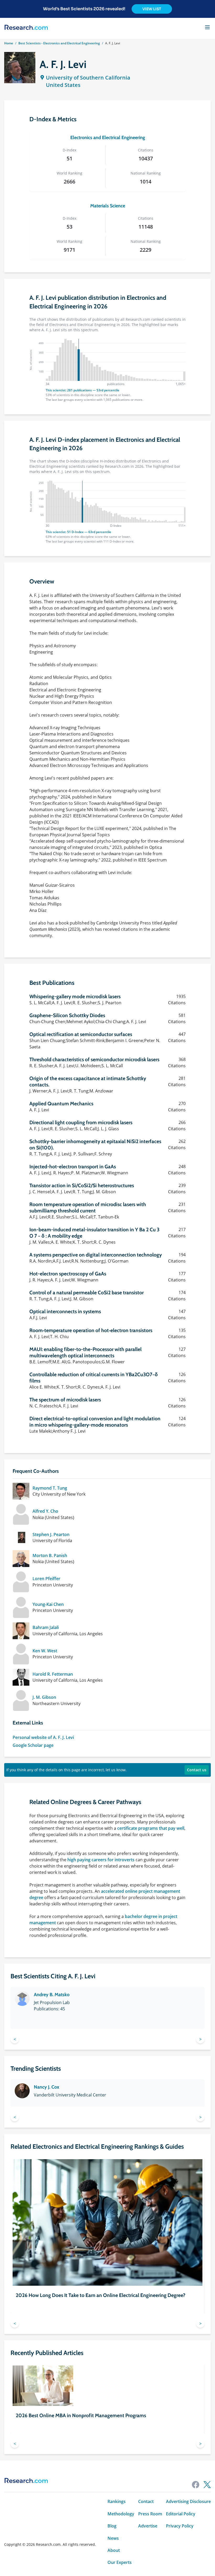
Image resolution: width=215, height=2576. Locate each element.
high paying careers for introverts (101, 1860)
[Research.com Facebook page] (196, 2485)
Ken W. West (45, 1651)
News (113, 2538)
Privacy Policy (180, 2526)
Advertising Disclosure (188, 2501)
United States (63, 85)
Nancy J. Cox (47, 2087)
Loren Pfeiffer (46, 1579)
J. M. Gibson (44, 1697)
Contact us (197, 1770)
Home (9, 43)
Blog (112, 2526)
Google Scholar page (33, 1745)
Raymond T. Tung (50, 1488)
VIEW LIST (152, 9)
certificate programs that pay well (151, 1828)
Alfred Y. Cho (45, 1511)
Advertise (148, 2526)
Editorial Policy (181, 2514)
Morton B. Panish (50, 1555)
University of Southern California (88, 78)
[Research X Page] (207, 2485)
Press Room (150, 2514)
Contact (146, 2501)
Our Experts (120, 2562)
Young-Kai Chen (48, 1604)
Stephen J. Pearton (51, 1534)
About (114, 2550)
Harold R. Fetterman (53, 1674)
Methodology (121, 2514)
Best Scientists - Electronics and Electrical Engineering (59, 43)
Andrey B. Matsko (52, 1995)
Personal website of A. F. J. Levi (43, 1737)
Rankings (117, 2501)
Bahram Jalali (46, 1627)
